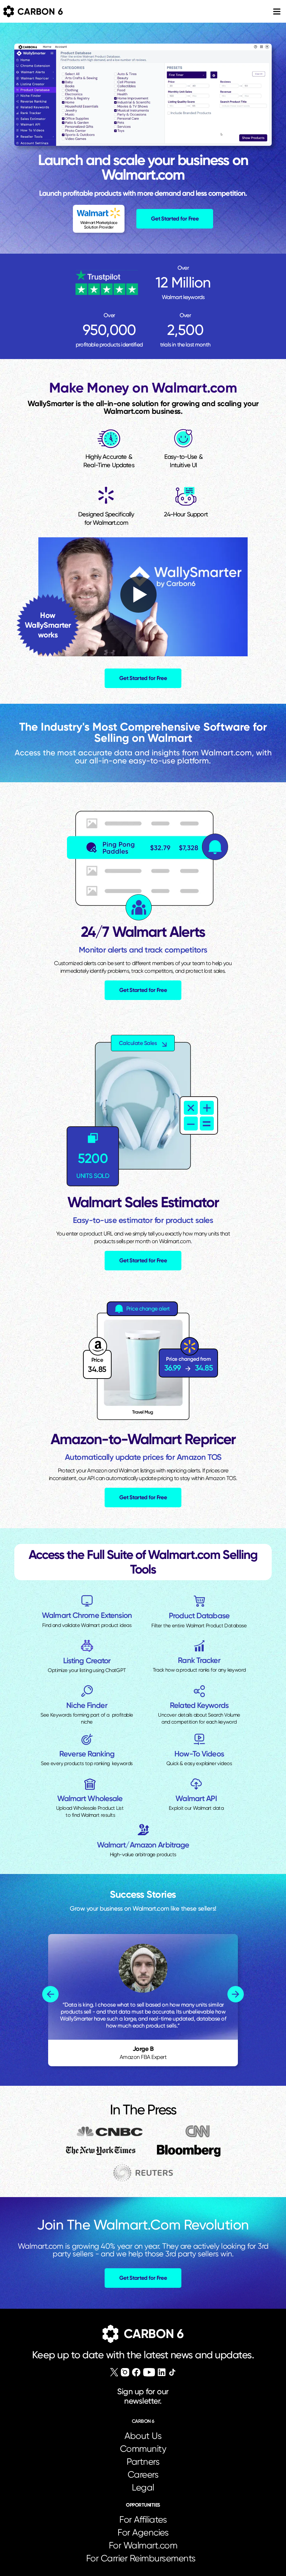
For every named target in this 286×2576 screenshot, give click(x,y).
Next (236, 1994)
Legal (143, 2487)
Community (143, 2449)
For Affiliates (143, 2519)
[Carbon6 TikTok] (172, 2372)
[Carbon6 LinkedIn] (162, 2372)
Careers (143, 2474)
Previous (50, 1994)
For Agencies (143, 2532)
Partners (143, 2462)
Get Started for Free (175, 219)
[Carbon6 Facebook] (136, 2372)
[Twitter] (114, 2372)
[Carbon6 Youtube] (149, 2372)
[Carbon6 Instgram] (125, 2372)
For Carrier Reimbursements (143, 2558)
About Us (143, 2436)
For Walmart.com (143, 2545)
